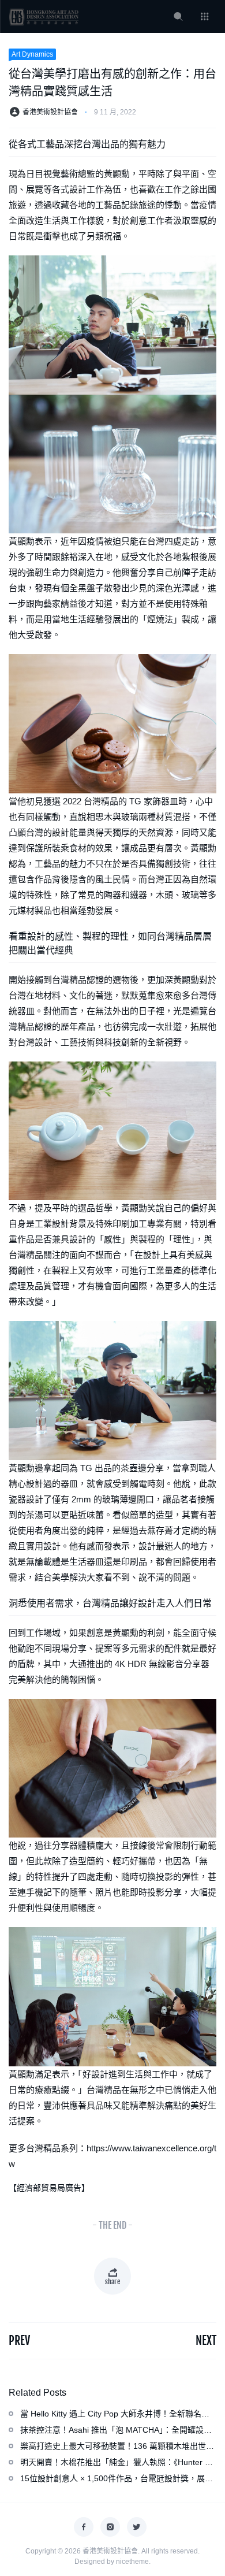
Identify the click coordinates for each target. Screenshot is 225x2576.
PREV (19, 2341)
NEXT (206, 2341)
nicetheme (132, 2562)
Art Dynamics (32, 54)
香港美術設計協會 (50, 112)
